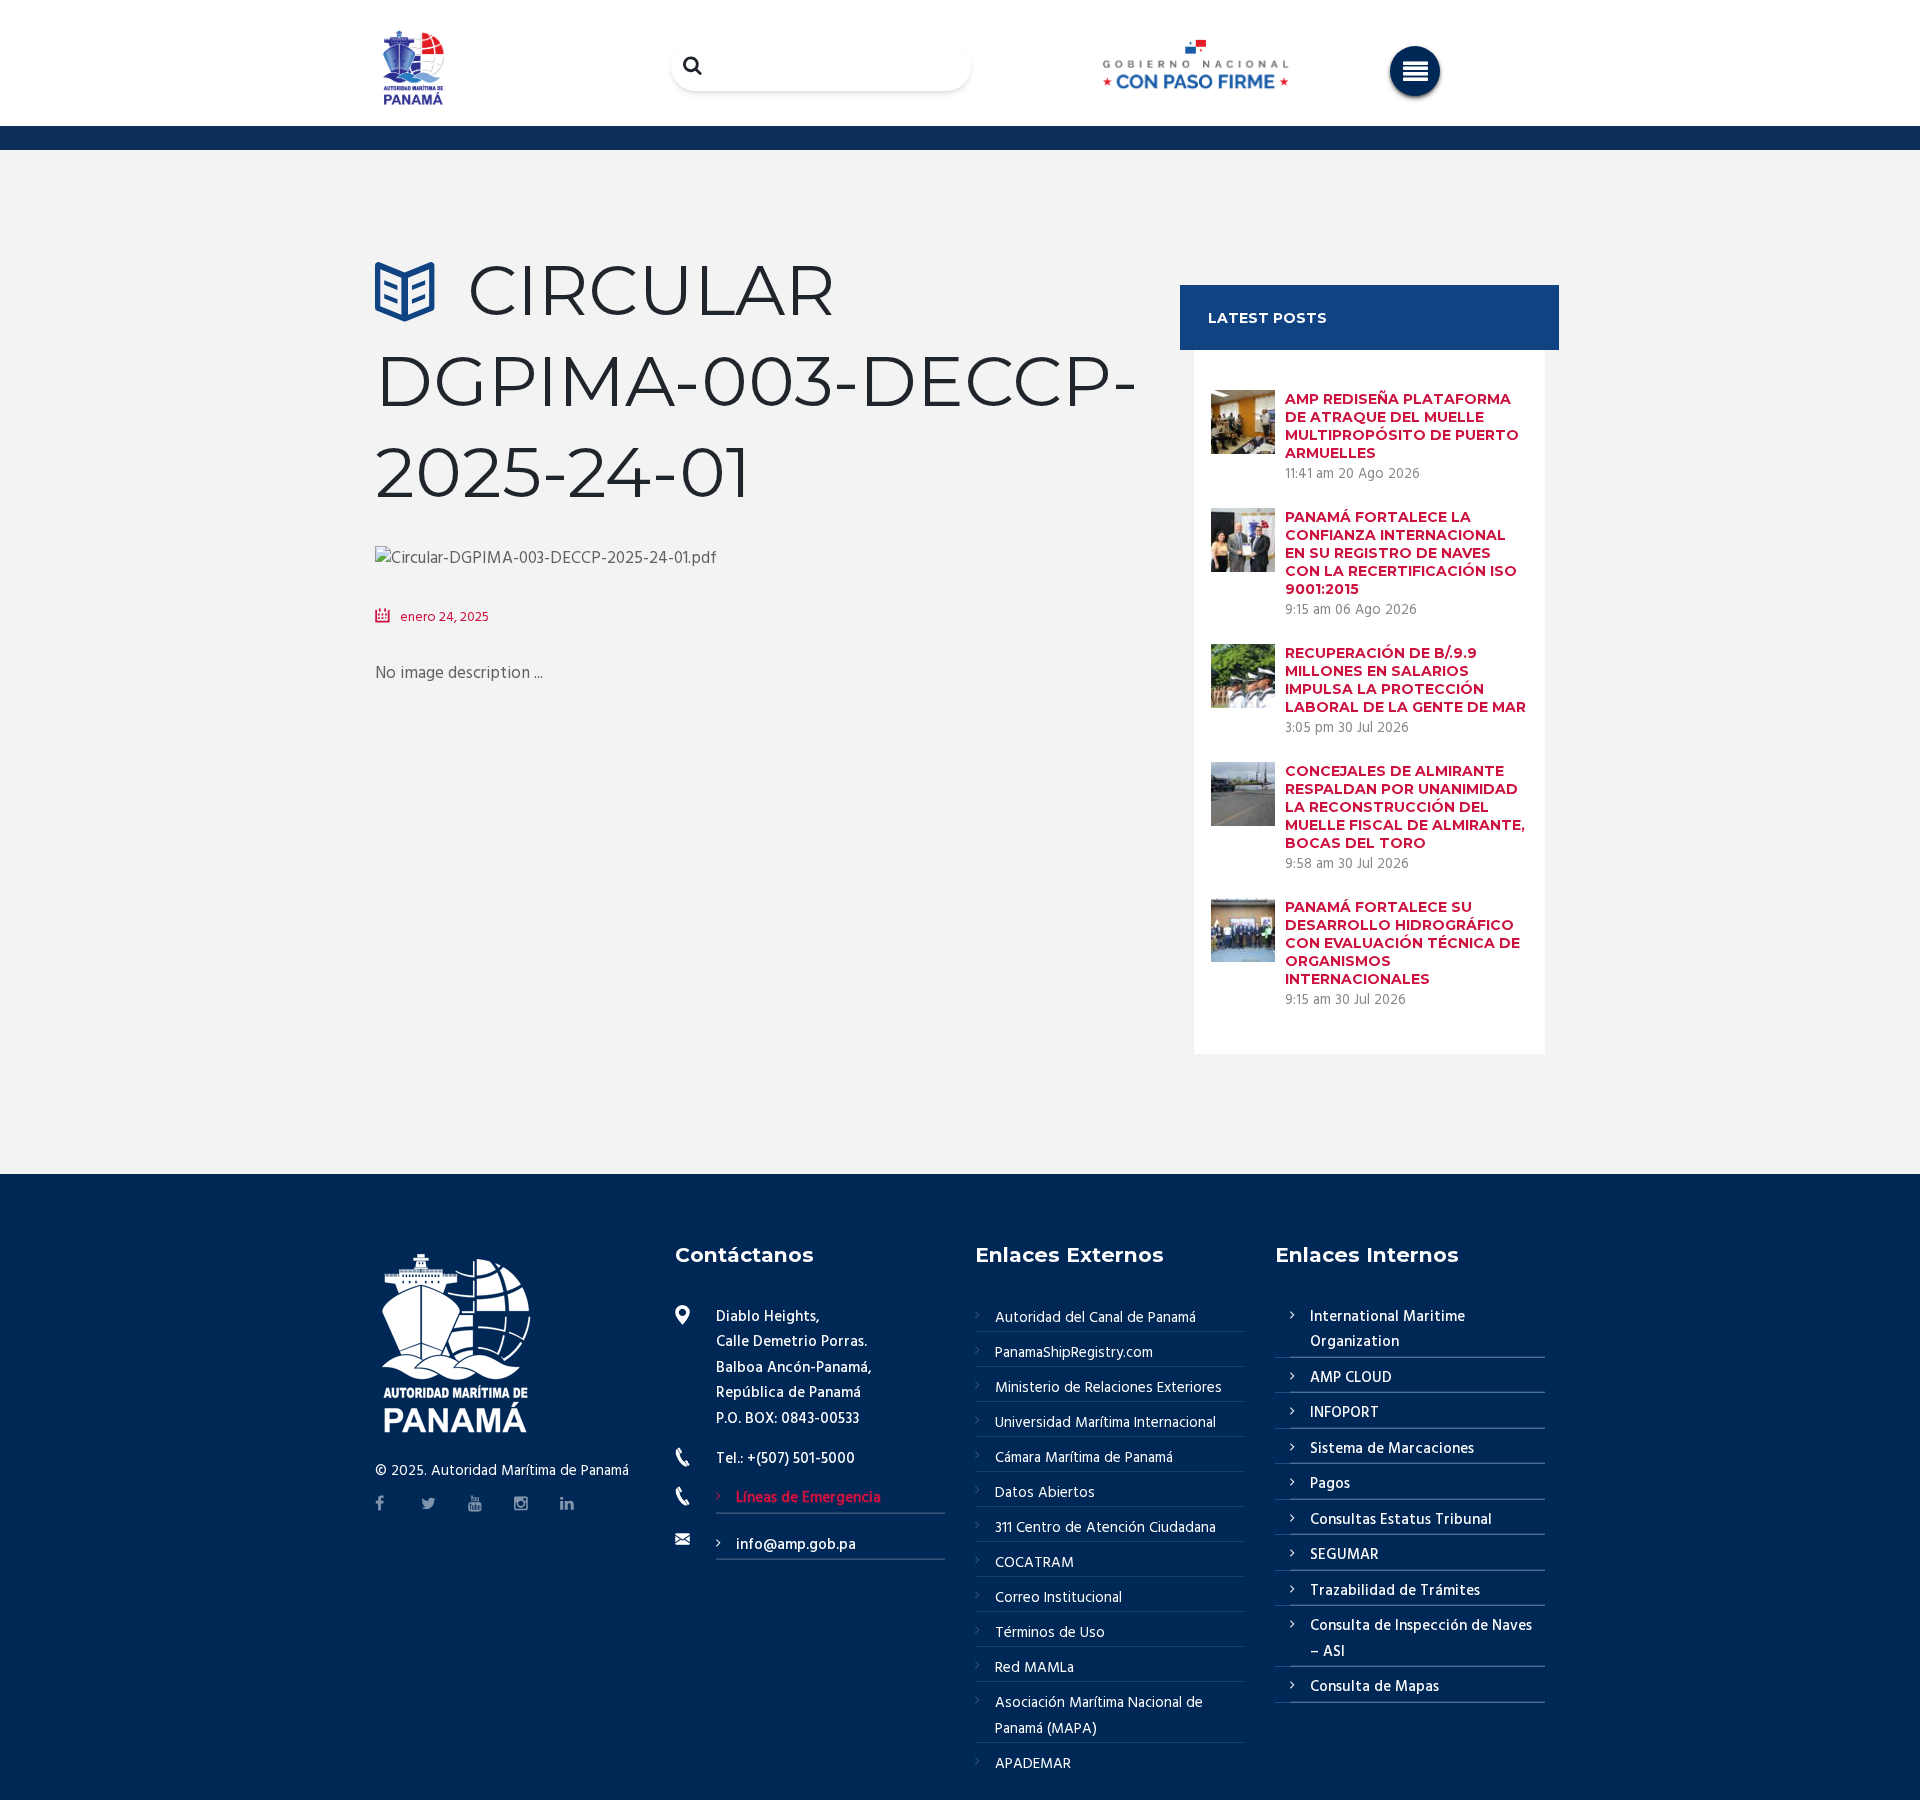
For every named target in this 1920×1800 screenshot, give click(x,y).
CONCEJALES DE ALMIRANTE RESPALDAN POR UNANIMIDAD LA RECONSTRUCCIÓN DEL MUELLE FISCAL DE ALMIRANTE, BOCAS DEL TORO (1405, 807)
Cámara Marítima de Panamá (1084, 1458)
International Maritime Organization (1387, 1330)
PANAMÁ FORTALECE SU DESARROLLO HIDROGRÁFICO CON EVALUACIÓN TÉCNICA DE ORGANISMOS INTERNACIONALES (1402, 943)
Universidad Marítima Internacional (1105, 1423)
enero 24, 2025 (444, 617)
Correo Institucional (1058, 1598)
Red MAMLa (1034, 1668)
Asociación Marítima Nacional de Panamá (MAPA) (1099, 1716)
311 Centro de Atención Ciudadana (1105, 1528)
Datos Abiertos (1045, 1493)
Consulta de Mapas (1374, 1687)
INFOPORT (1344, 1413)
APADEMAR (1033, 1764)
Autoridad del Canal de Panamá (1095, 1318)
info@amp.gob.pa (796, 1545)
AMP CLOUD (1351, 1378)
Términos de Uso (1050, 1633)
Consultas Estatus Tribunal (1401, 1520)
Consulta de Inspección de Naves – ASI (1421, 1639)
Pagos (1330, 1484)
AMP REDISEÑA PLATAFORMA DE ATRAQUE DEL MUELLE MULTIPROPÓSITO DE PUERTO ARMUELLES (1402, 426)
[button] (1415, 71)
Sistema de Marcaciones (1392, 1449)
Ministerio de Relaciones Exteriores (1108, 1388)
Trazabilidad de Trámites (1395, 1591)
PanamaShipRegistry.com (1074, 1353)
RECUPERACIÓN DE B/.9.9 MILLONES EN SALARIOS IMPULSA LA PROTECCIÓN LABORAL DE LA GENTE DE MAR (1405, 680)
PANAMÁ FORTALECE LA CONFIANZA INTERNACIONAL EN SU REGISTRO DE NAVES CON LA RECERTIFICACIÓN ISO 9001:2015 (1401, 553)
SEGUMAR (1344, 1555)
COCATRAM (1034, 1563)
